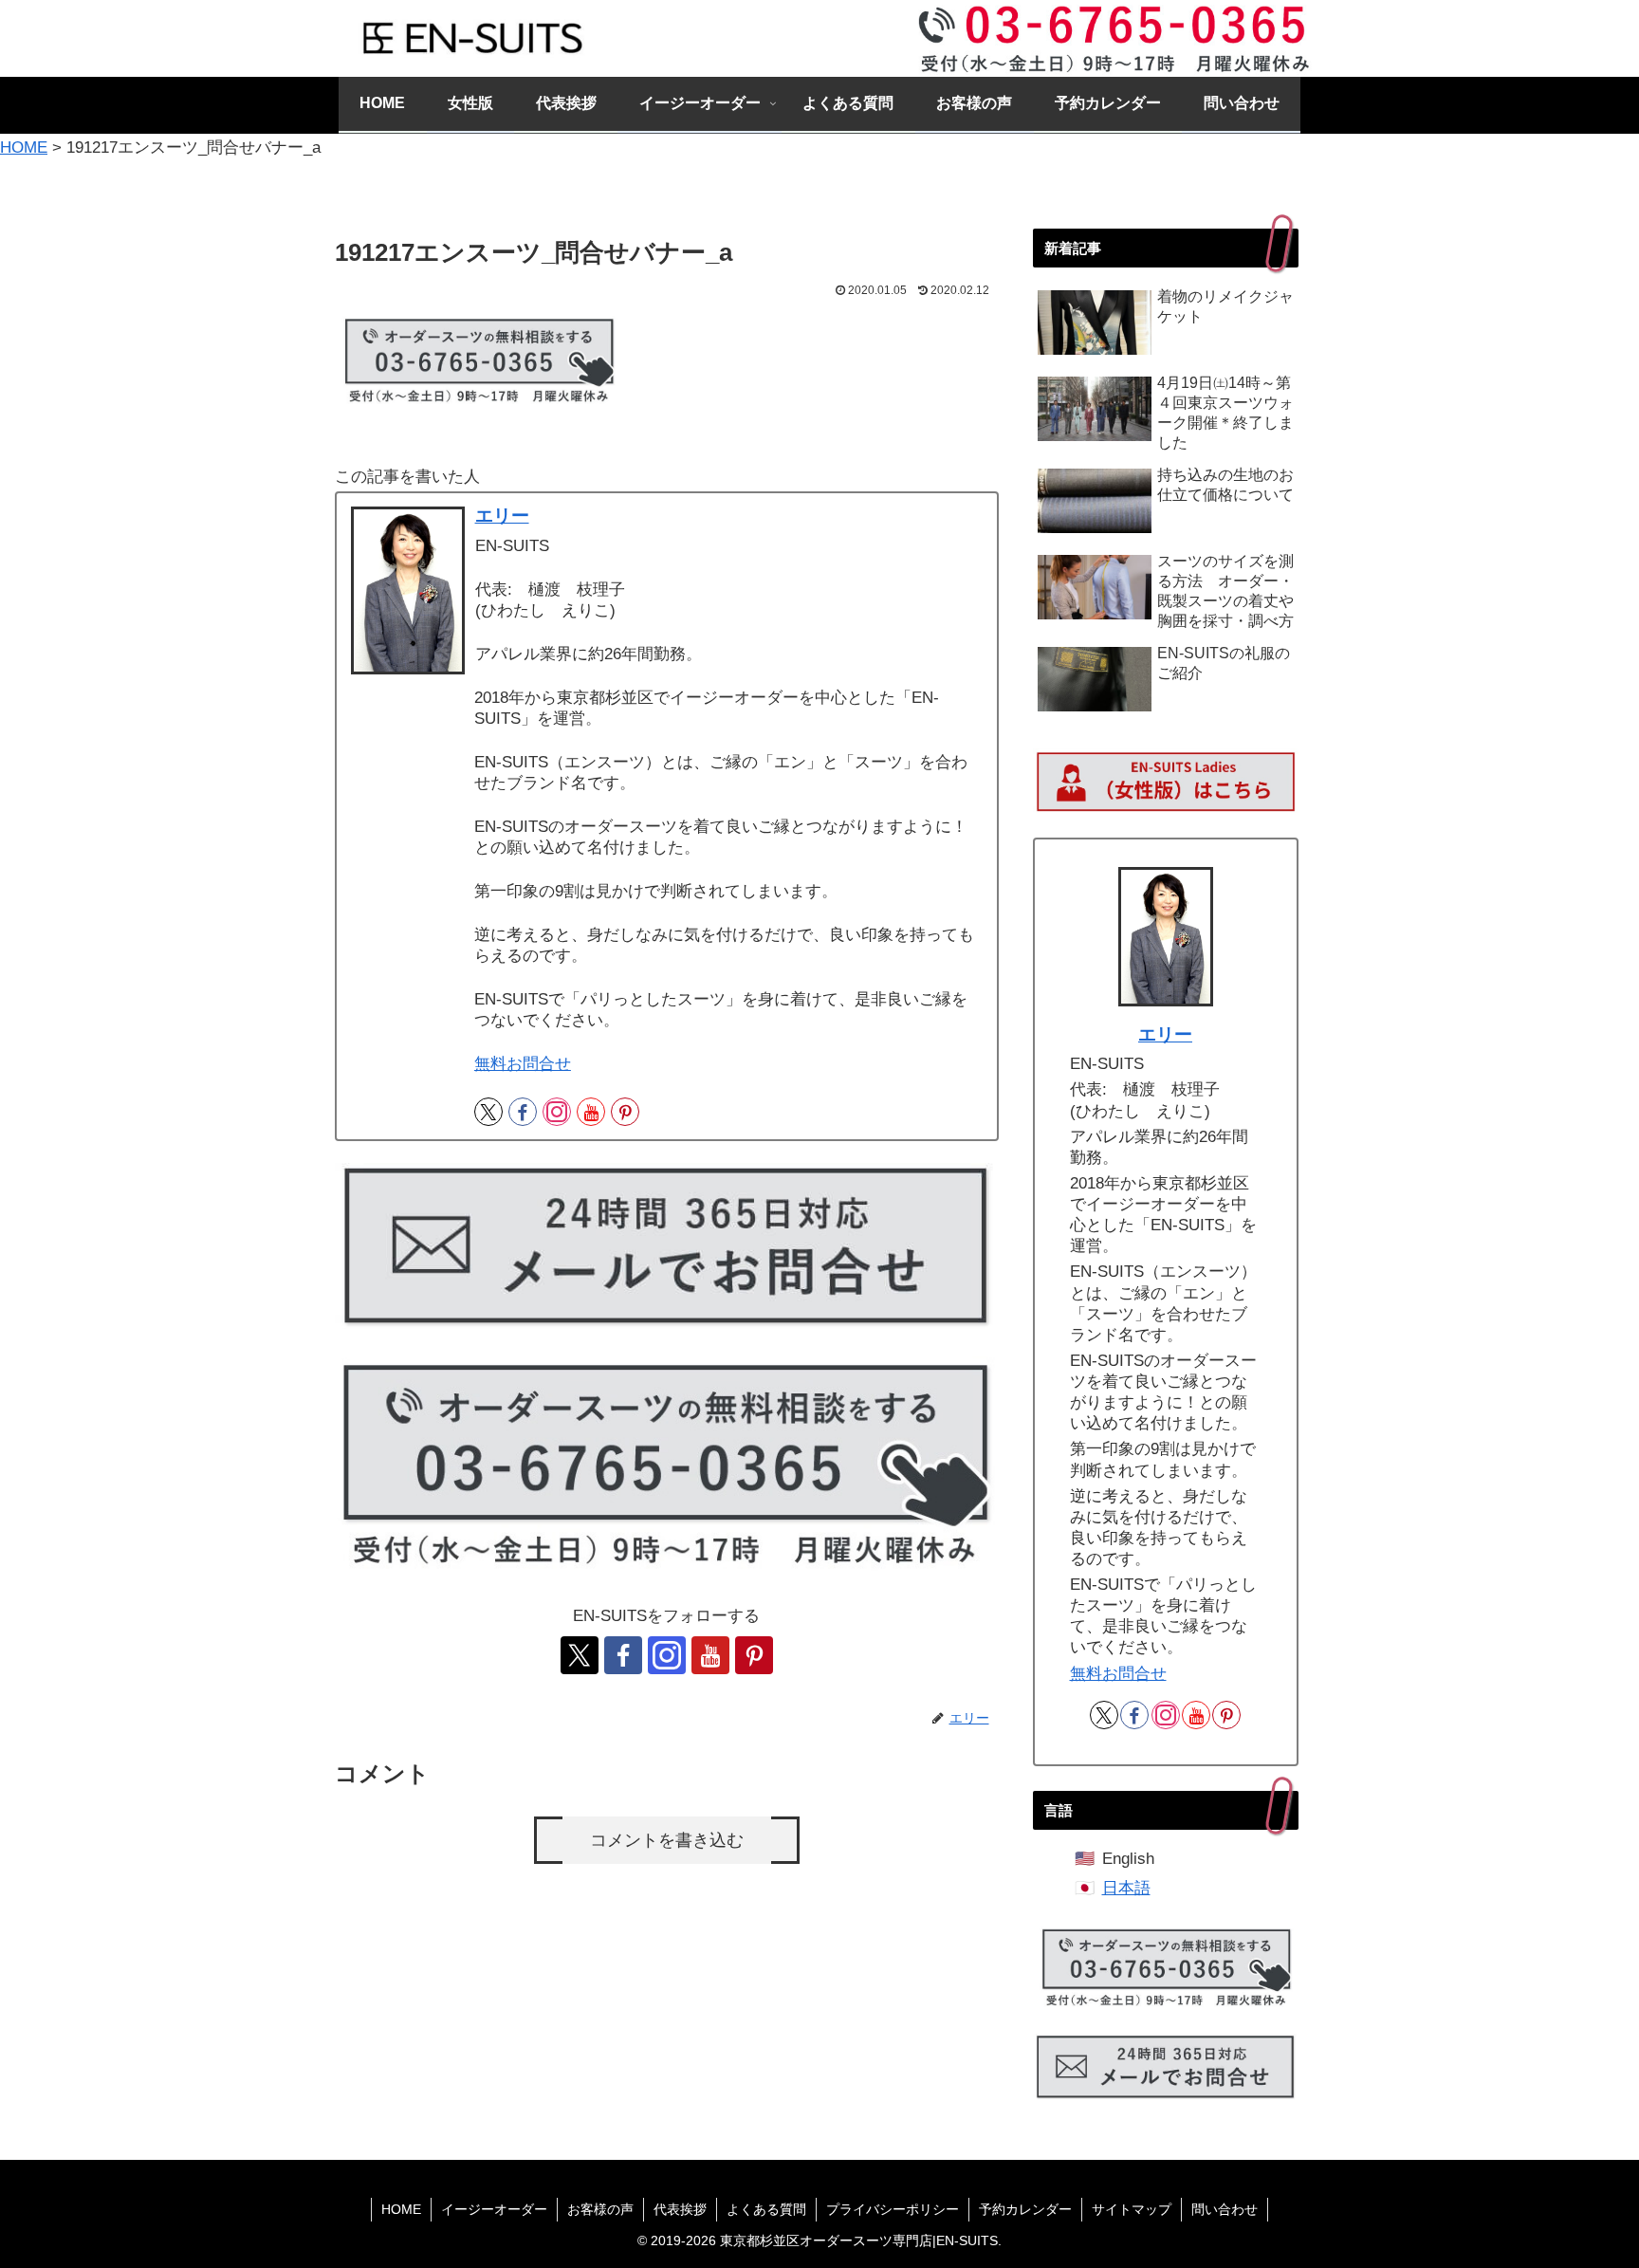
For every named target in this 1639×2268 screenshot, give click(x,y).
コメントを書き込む (667, 1840)
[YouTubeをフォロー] (591, 1112)
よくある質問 (766, 2209)
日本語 (1126, 1888)
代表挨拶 (680, 2209)
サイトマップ (1132, 2209)
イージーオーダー (494, 2209)
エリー (502, 516)
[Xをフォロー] (488, 1112)
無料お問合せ (523, 1064)
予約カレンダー (1025, 2209)
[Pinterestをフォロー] (625, 1112)
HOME (401, 2209)
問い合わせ (1225, 2209)
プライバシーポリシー (893, 2209)
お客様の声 (600, 2209)
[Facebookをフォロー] (523, 1112)
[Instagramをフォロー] (557, 1112)
